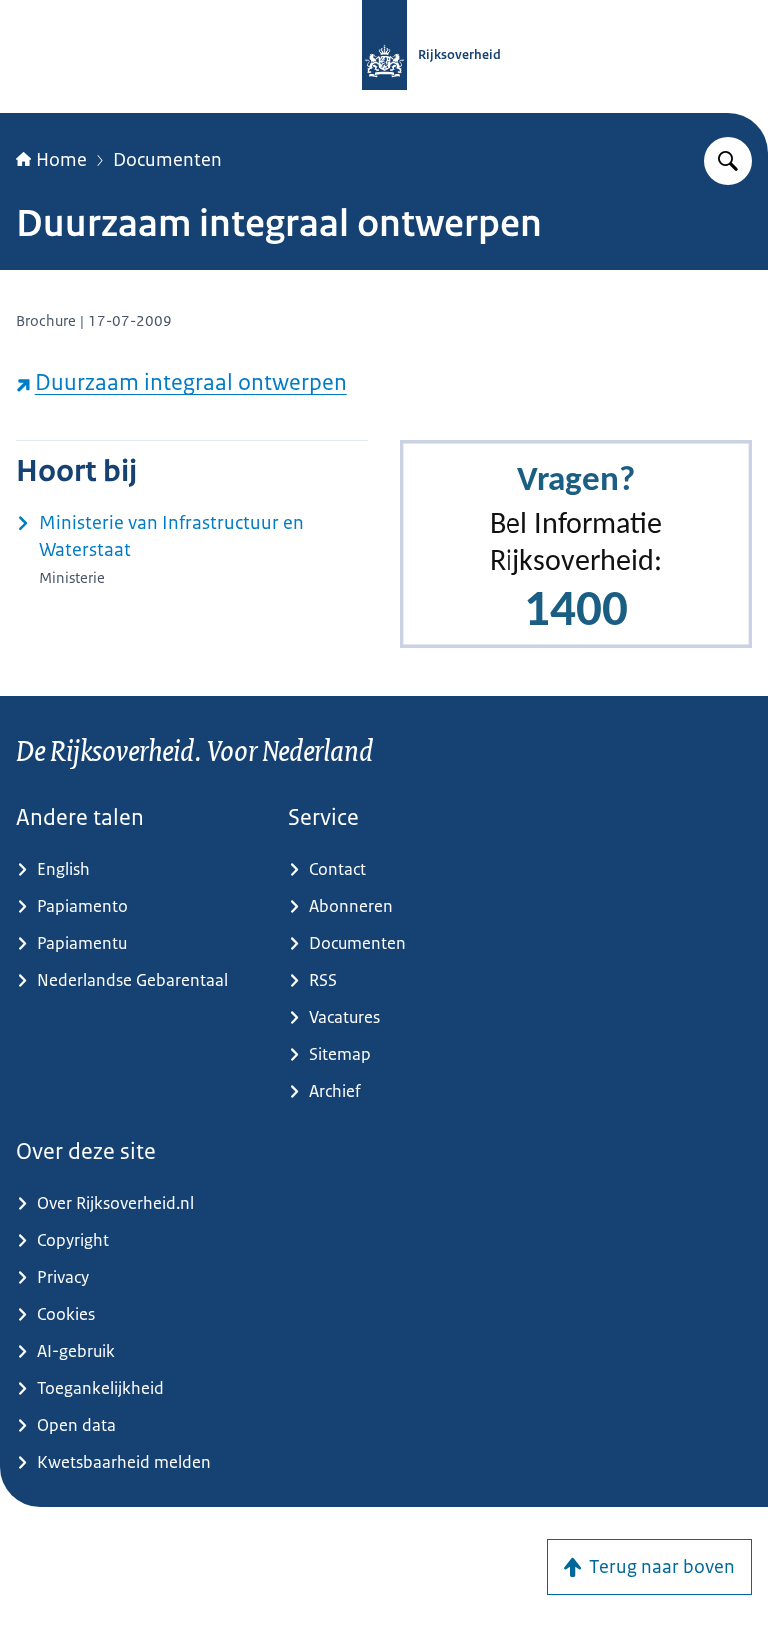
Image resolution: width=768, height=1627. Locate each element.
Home (61, 160)
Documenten (167, 160)
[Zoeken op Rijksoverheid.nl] (728, 161)
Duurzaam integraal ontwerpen (191, 382)
